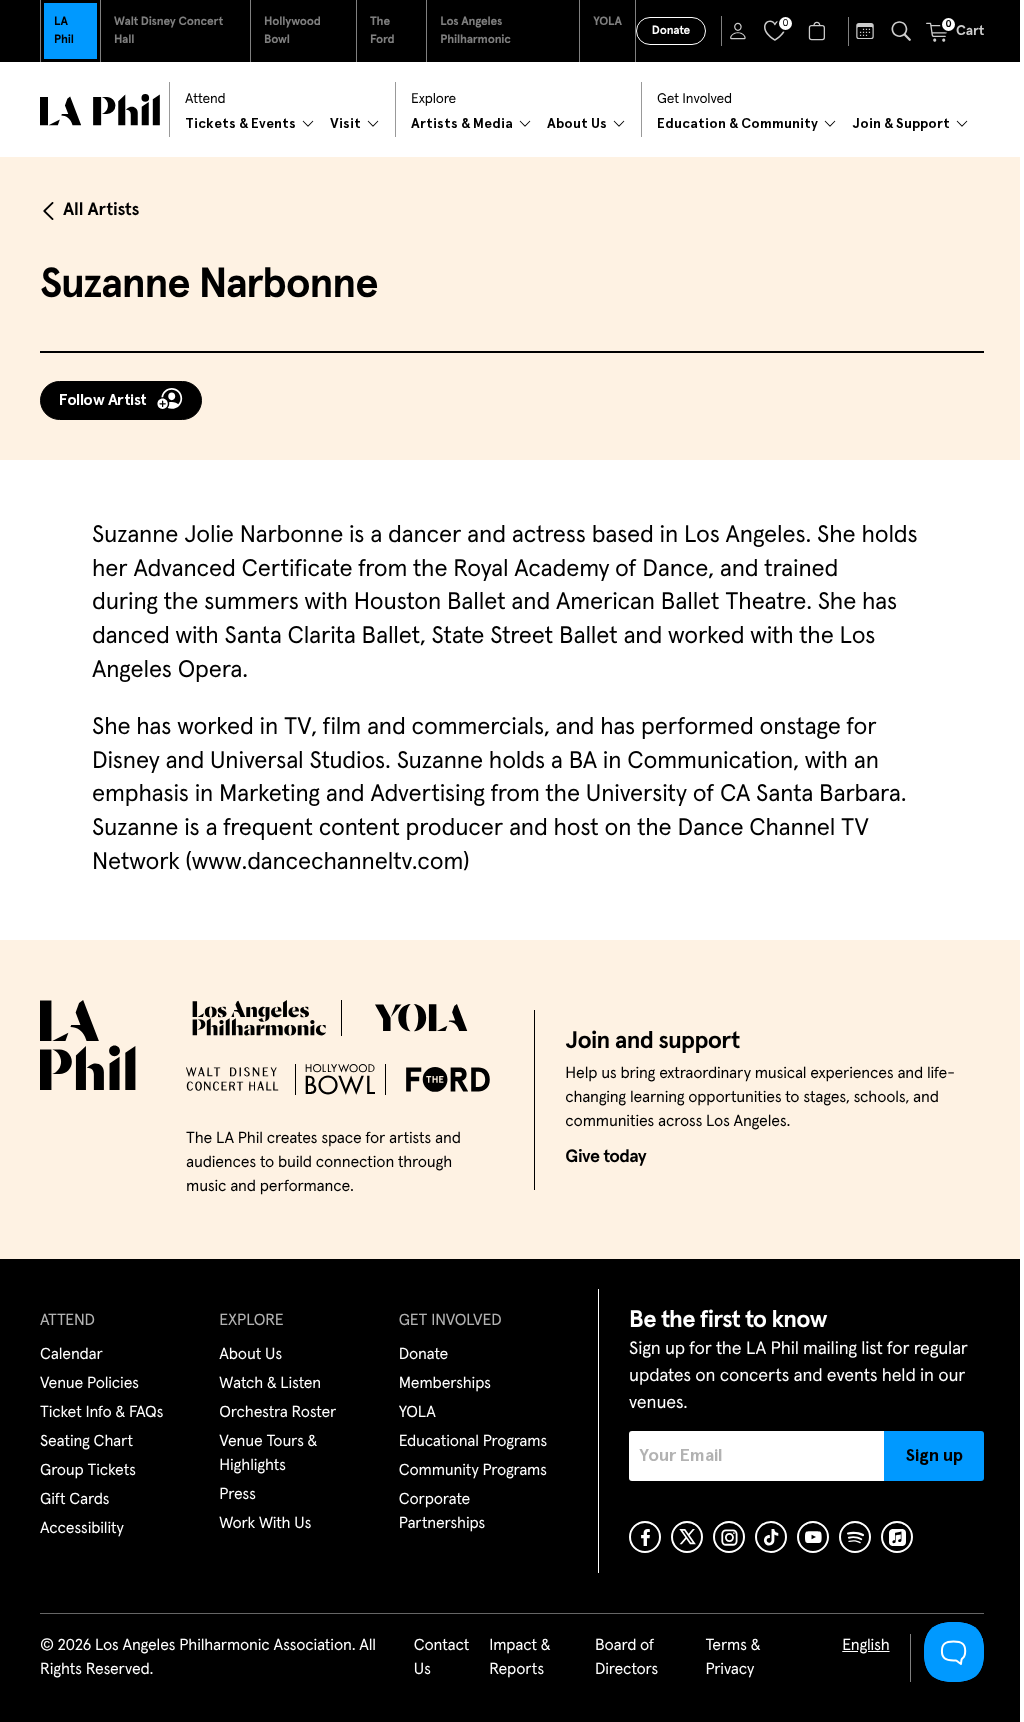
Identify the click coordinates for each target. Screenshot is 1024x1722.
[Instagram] (729, 1537)
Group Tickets (88, 1471)
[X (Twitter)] (687, 1537)
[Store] (819, 31)
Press (237, 1495)
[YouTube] (813, 1537)
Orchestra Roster (277, 1413)
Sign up (934, 1456)
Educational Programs (473, 1442)
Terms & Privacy (732, 1658)
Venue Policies (89, 1384)
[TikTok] (771, 1537)
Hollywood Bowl (292, 31)
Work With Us (265, 1524)
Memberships (445, 1384)
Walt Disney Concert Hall (168, 31)
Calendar (71, 1355)
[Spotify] (855, 1537)
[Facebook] (645, 1537)
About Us (250, 1355)
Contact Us (442, 1658)
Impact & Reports (519, 1658)
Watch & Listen (270, 1384)
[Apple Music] (897, 1537)
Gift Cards (74, 1500)
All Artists (101, 210)
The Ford (382, 31)
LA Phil (64, 31)
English (865, 1646)
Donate (671, 31)
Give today (605, 1157)
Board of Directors (626, 1658)
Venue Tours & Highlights (268, 1454)
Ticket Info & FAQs (101, 1413)
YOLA (607, 22)
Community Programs (473, 1471)
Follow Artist (103, 400)
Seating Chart (86, 1442)
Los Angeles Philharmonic (475, 31)
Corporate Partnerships (442, 1512)
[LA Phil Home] (100, 110)
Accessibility (82, 1529)
